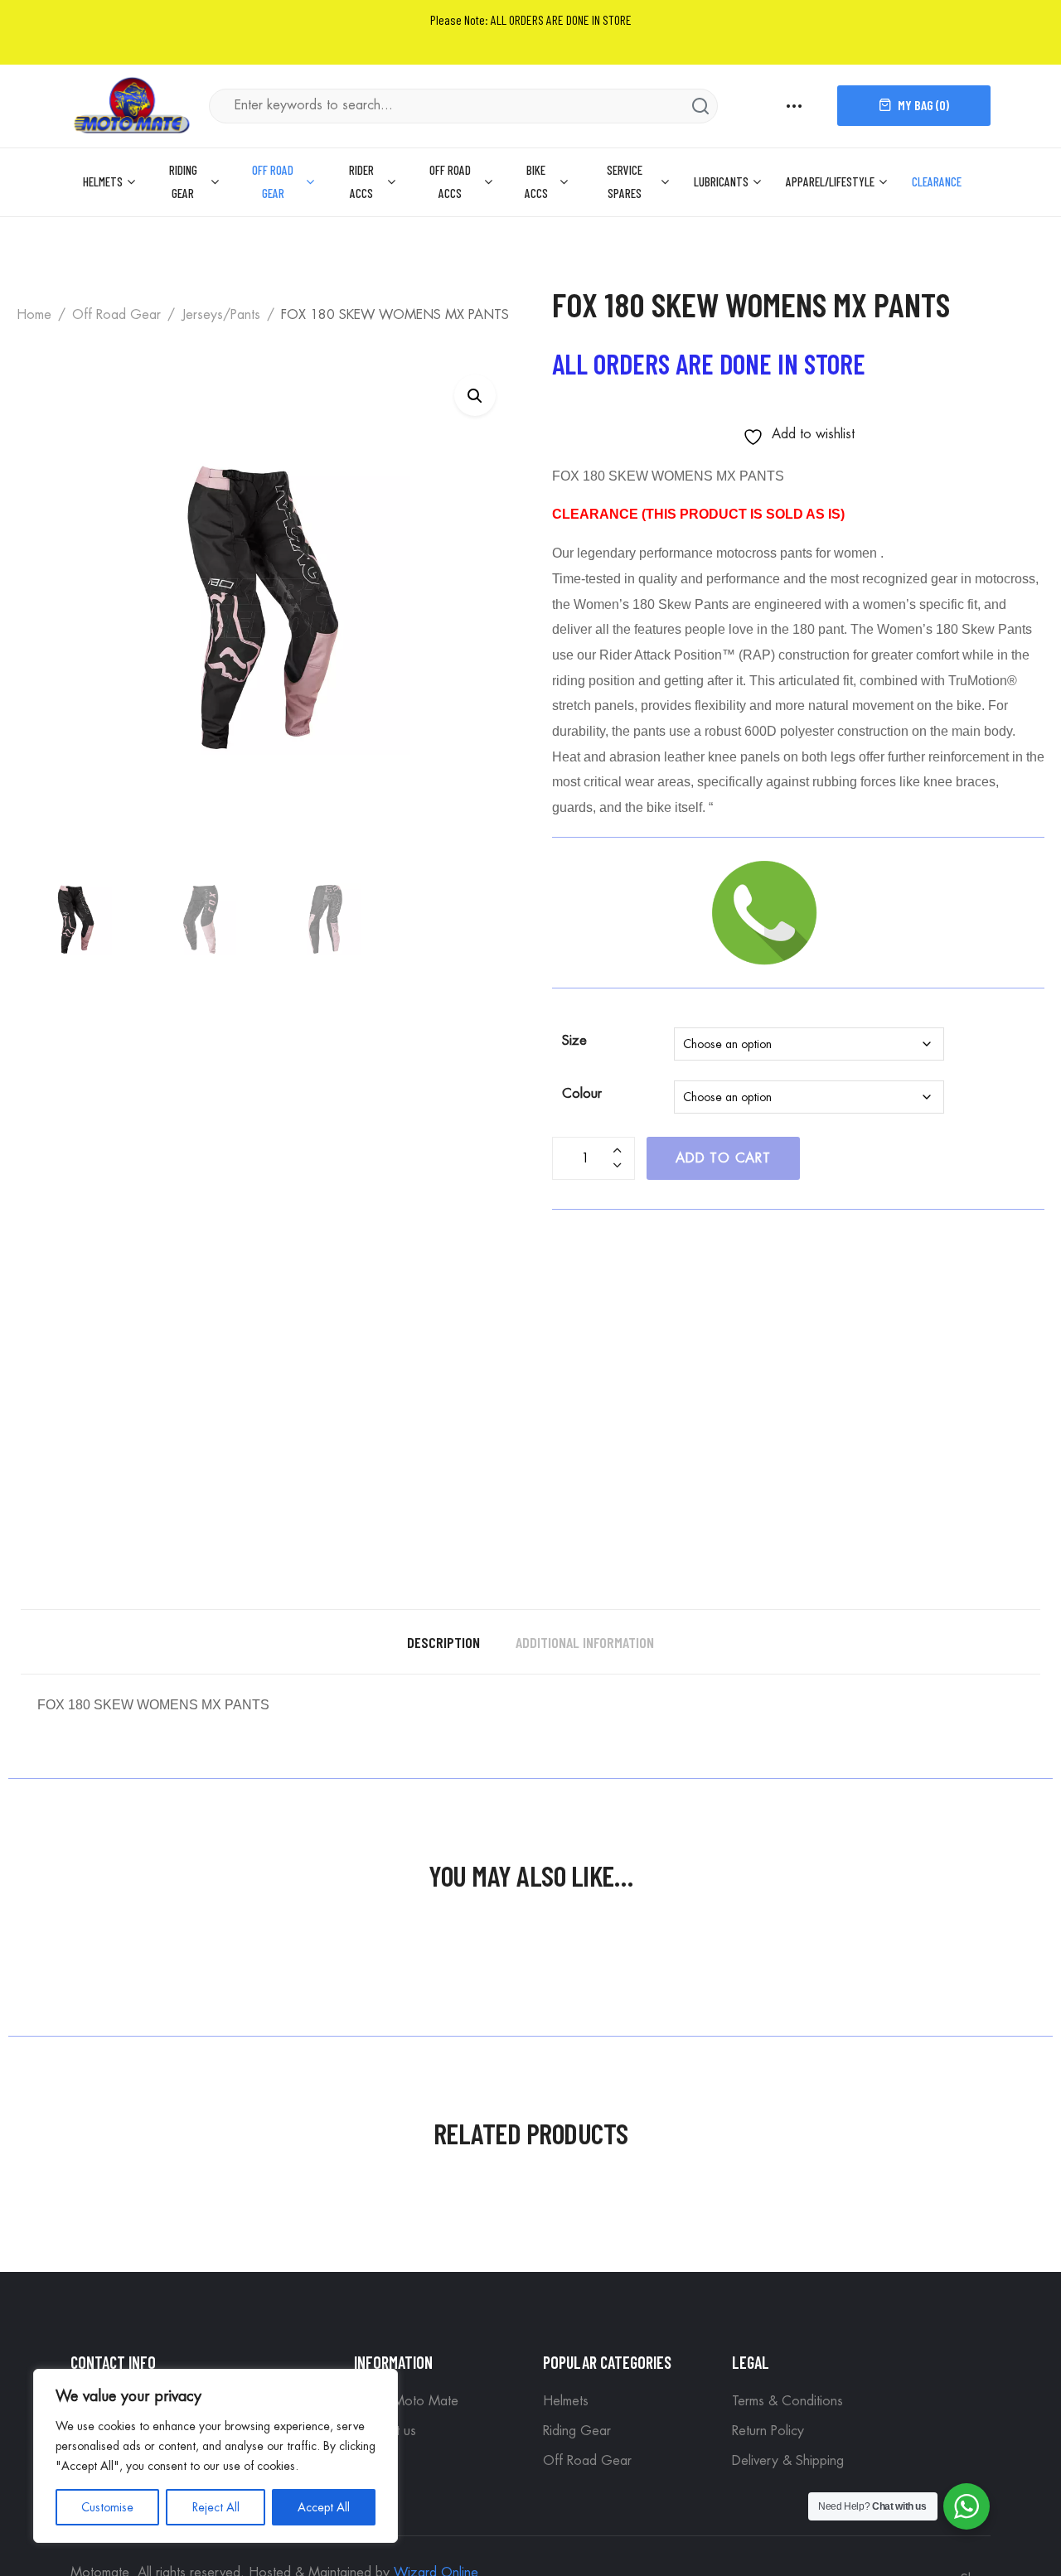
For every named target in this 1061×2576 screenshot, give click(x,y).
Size (574, 1041)
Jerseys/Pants (221, 315)
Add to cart (723, 1158)
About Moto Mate (406, 2401)
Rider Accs (361, 181)
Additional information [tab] (585, 1642)
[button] (475, 395)
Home (34, 315)
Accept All (324, 2507)
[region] (216, 2456)
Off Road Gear (273, 181)
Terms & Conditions (787, 2401)
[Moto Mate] (133, 104)
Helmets (103, 181)
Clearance (937, 181)
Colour (582, 1094)
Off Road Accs (450, 181)
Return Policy (768, 2431)
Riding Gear (183, 181)
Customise (107, 2507)
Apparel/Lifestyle (830, 181)
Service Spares (625, 181)
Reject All (216, 2507)
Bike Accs (536, 181)
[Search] (700, 106)
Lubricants (721, 181)
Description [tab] (443, 1642)
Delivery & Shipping (788, 2461)
